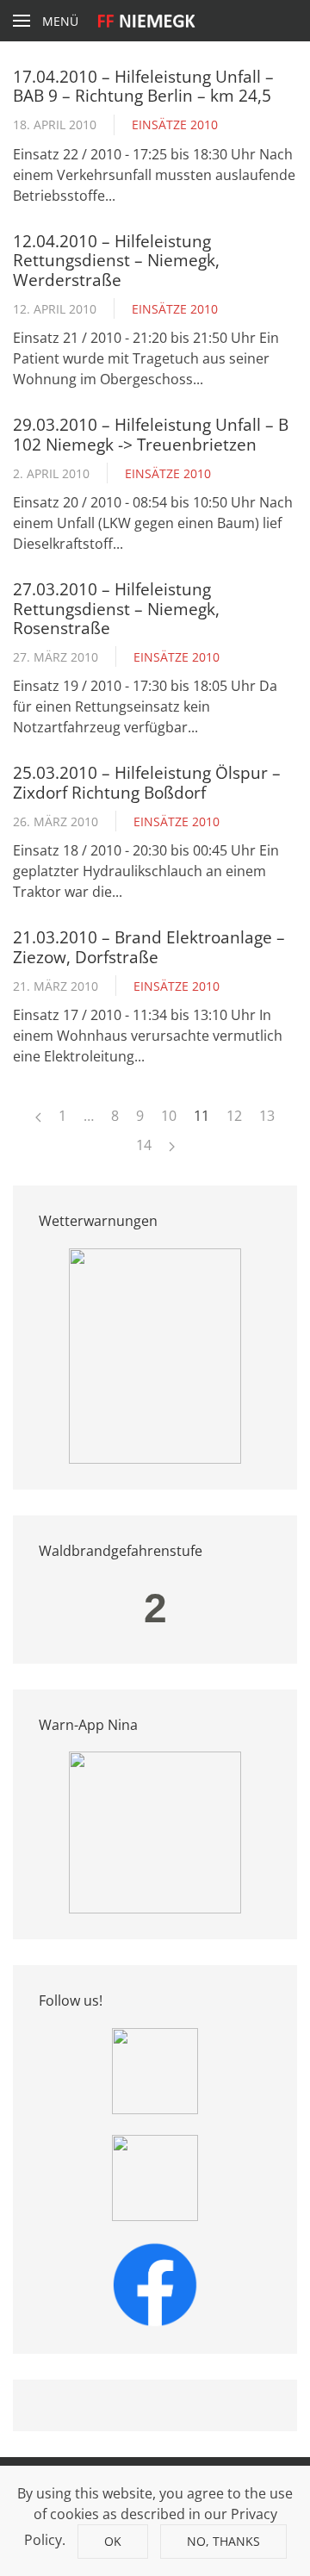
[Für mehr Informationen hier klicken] (155, 1354)
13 (267, 1116)
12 (234, 1116)
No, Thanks (223, 2541)
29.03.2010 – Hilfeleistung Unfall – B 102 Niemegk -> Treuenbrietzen (151, 434)
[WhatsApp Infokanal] (155, 2069)
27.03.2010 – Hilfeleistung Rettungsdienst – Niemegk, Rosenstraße (116, 608)
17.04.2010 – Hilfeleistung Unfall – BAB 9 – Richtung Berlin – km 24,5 (143, 86)
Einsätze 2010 (175, 124)
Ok (113, 2541)
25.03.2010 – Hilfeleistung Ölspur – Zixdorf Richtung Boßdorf (147, 782)
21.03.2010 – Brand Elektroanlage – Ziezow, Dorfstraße (149, 946)
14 (144, 1145)
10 (169, 1116)
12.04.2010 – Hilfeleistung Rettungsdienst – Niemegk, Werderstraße (116, 260)
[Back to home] (155, 21)
